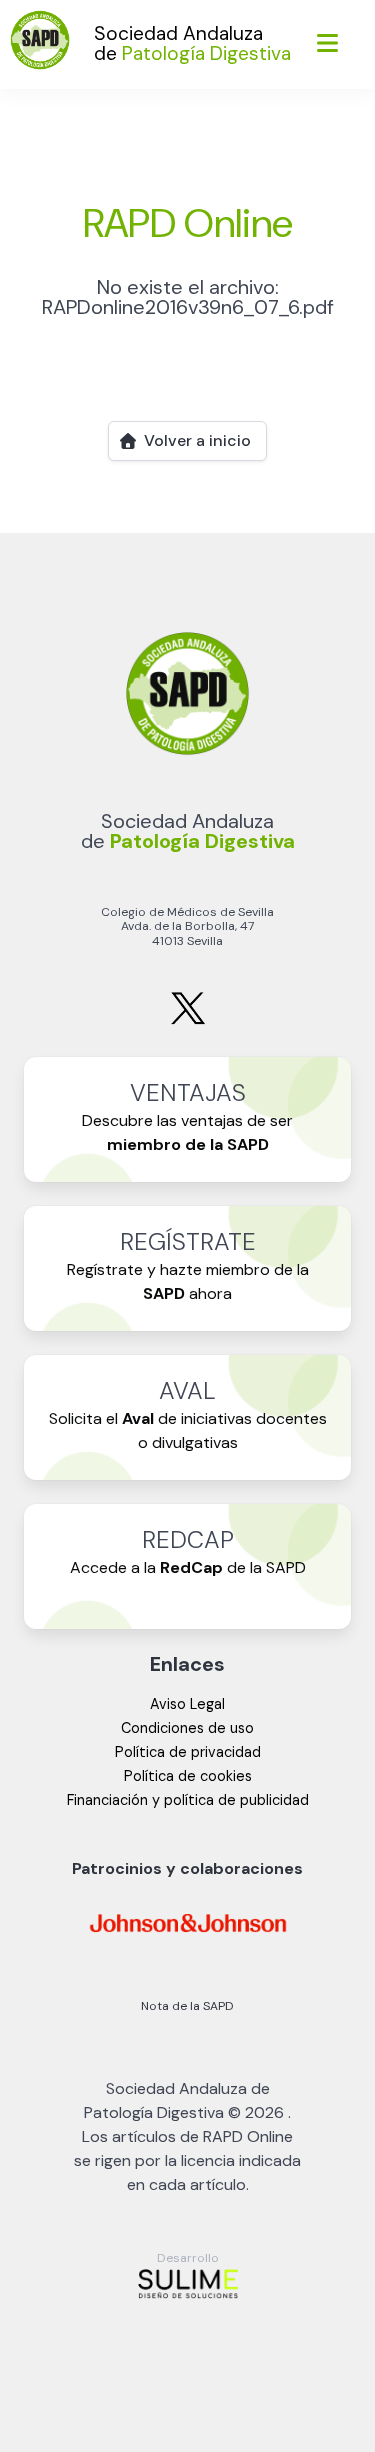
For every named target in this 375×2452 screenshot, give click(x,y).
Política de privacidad (188, 1752)
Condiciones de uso (187, 1728)
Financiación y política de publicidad (188, 1800)
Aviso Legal (187, 1704)
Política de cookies (188, 1776)
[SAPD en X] (188, 1020)
